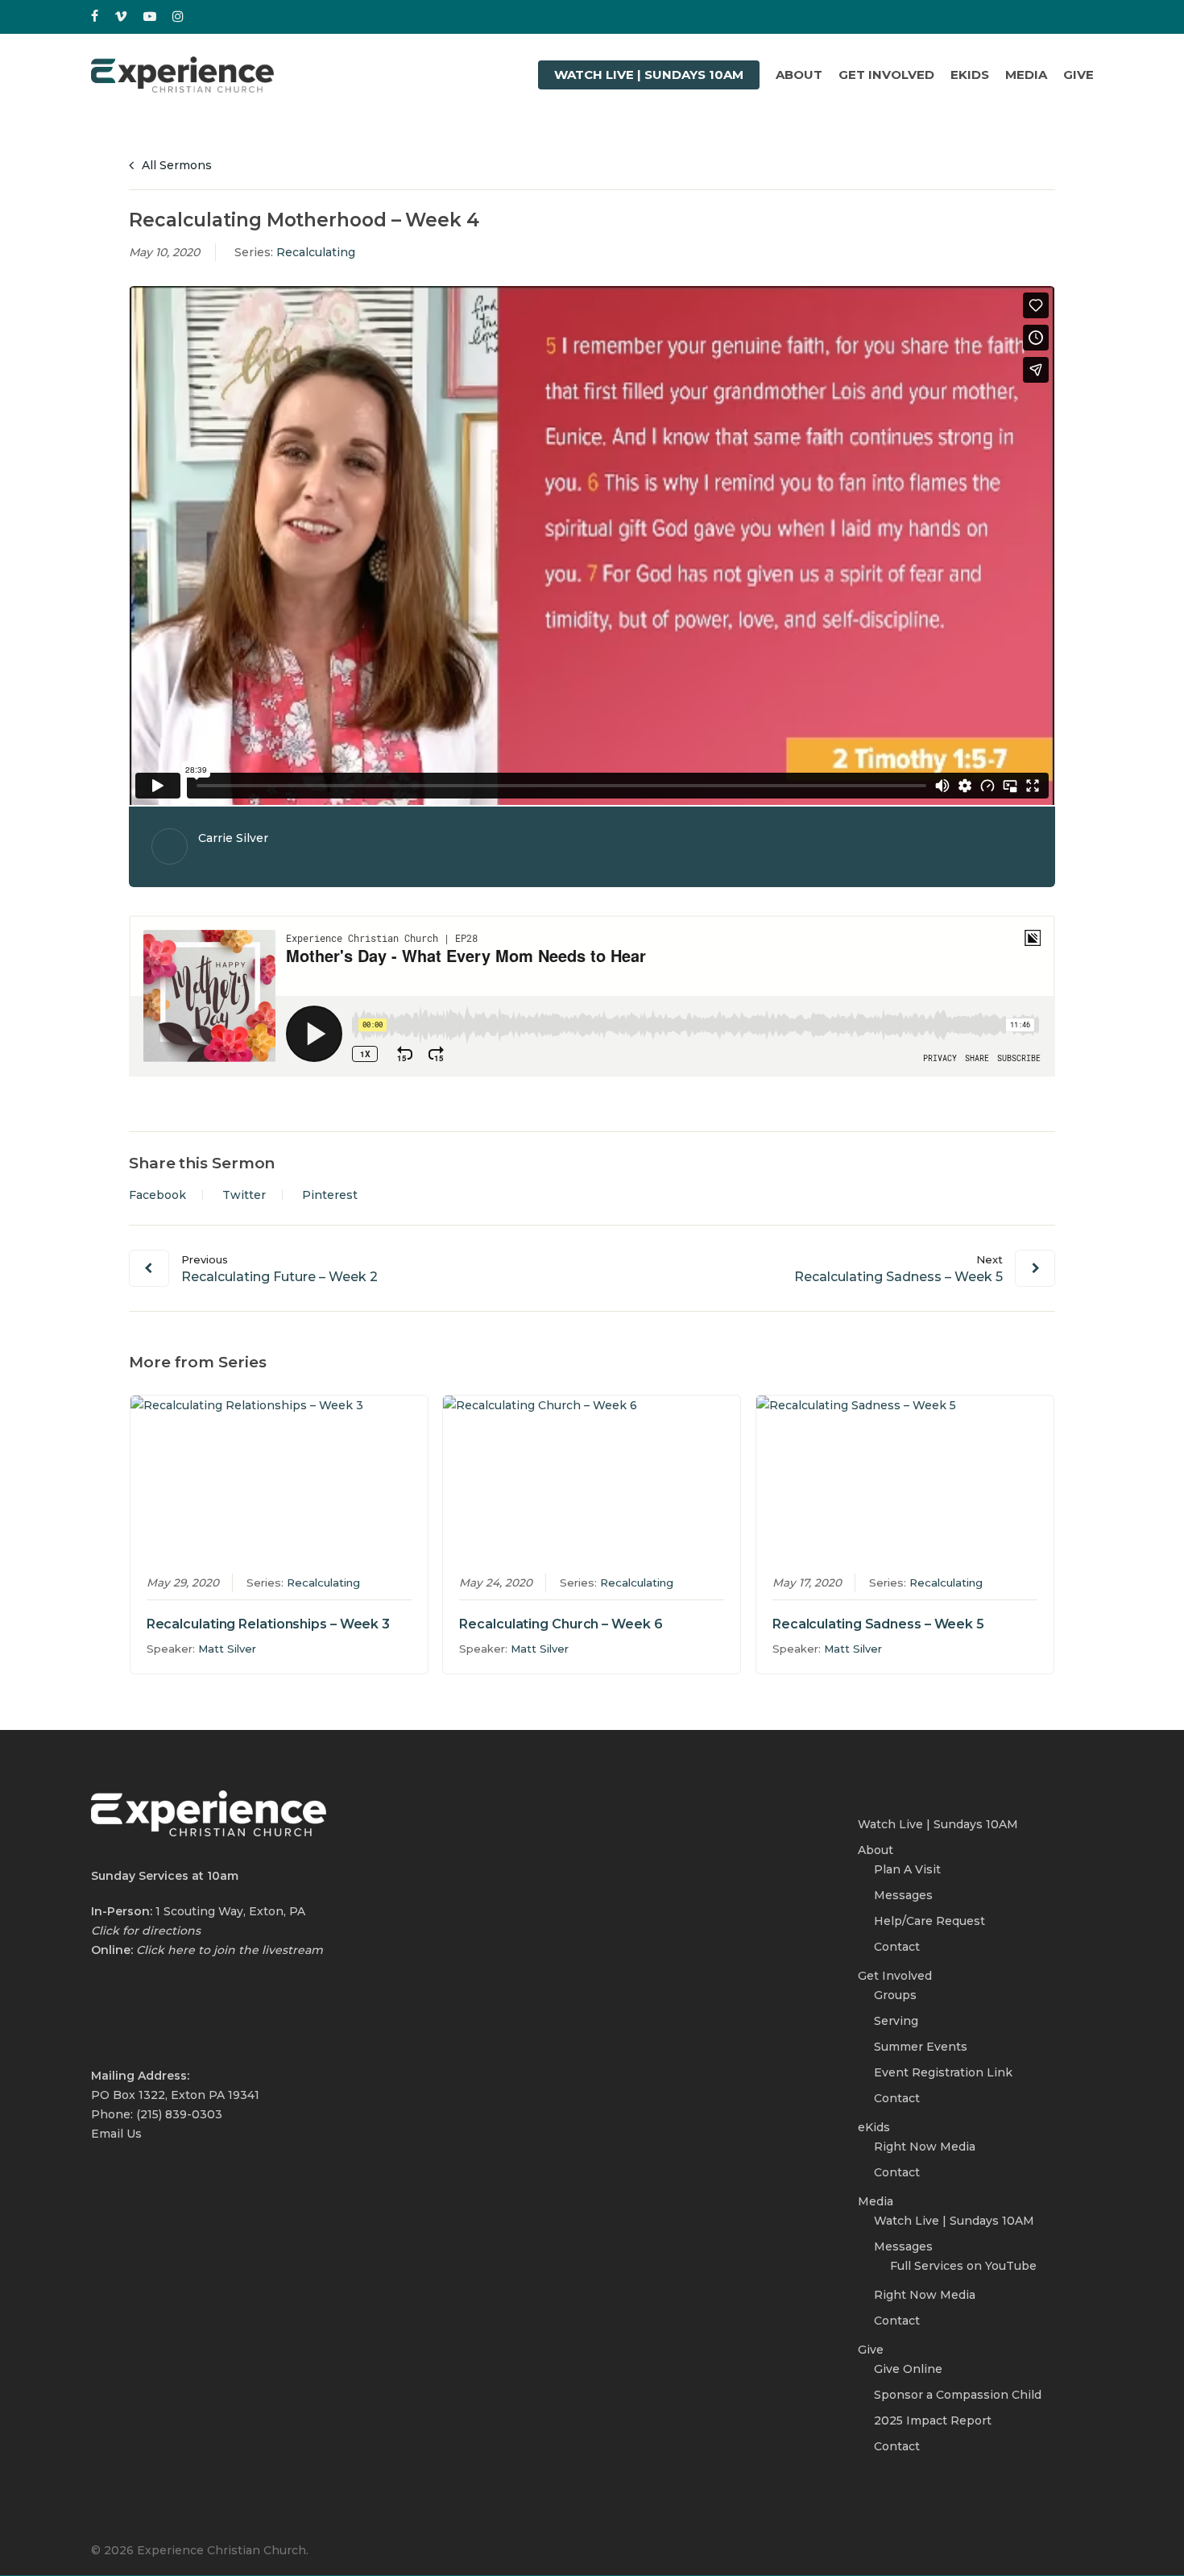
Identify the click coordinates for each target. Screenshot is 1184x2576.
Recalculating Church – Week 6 (561, 1624)
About (876, 1850)
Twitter (244, 1195)
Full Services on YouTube (963, 2266)
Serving (896, 2021)
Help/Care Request (929, 1921)
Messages (903, 1895)
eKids (874, 2127)
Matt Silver (227, 1649)
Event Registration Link (943, 2072)
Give (871, 2350)
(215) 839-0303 (179, 2114)
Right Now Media (925, 2147)
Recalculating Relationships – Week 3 (268, 1624)
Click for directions (146, 1931)
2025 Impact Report (933, 2420)
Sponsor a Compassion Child (958, 2395)
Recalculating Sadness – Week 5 (878, 1624)
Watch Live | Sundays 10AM (938, 1824)
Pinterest (330, 1195)
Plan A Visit (907, 1869)
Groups (895, 1995)
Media (876, 2201)
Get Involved (895, 1976)
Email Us (116, 2134)
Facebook (157, 1195)
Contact (897, 1947)
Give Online (908, 2369)
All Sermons (175, 165)
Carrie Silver (233, 838)
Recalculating (316, 252)
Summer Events (921, 2047)
